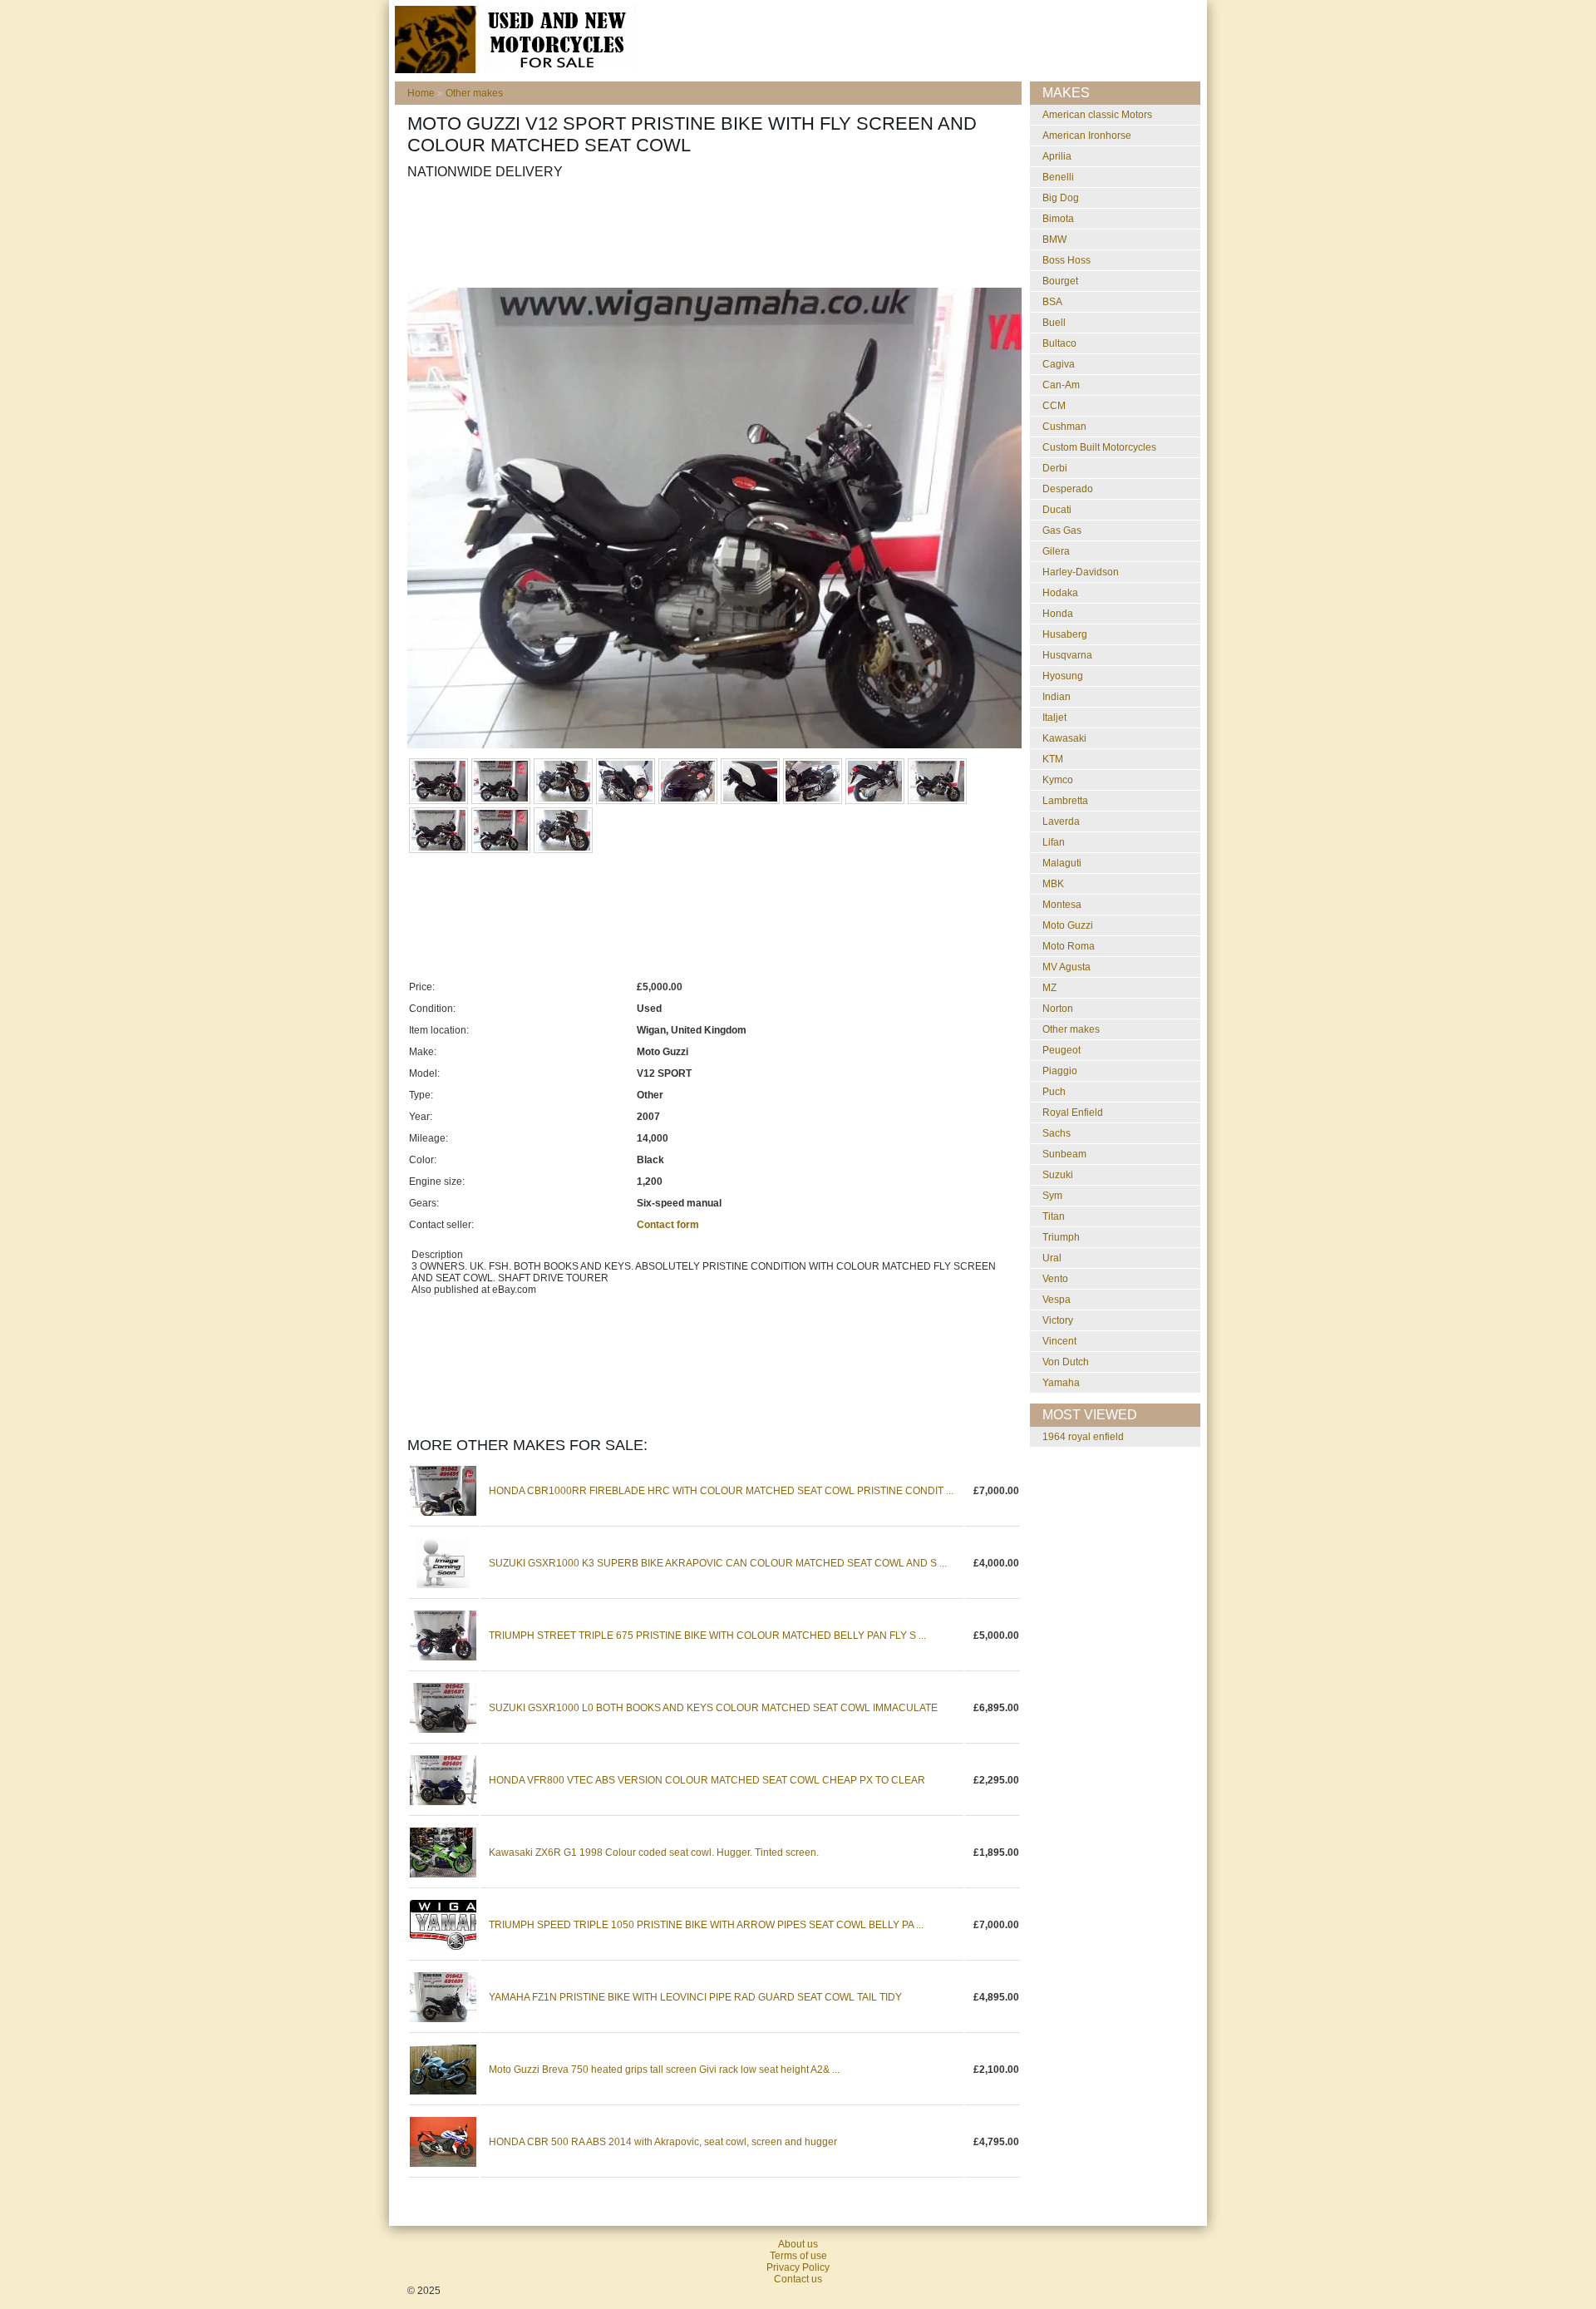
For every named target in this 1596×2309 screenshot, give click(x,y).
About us (798, 2244)
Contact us (798, 2279)
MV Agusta (1066, 967)
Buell (1054, 323)
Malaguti (1062, 863)
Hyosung (1063, 676)
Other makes (474, 93)
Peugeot (1062, 1050)
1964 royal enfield (1083, 1437)
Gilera (1056, 551)
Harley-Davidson (1081, 572)
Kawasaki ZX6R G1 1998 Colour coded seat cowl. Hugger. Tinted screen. (654, 1853)
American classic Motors (1097, 115)
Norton (1058, 1009)
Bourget (1060, 281)
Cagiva (1059, 364)
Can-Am (1061, 385)
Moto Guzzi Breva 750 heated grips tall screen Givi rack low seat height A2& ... (664, 2070)
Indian (1057, 697)
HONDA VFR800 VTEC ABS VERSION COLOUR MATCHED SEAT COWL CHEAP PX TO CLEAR (707, 1780)
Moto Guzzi (1068, 925)
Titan (1054, 1216)
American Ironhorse (1087, 136)
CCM (1054, 406)
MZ (1049, 988)
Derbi (1055, 468)
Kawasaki (1064, 738)
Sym (1052, 1196)
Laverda (1061, 821)
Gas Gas (1062, 530)
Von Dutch (1066, 1362)
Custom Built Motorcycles (1099, 447)
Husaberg (1065, 634)
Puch (1054, 1092)
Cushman (1064, 427)
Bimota (1058, 219)
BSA (1052, 302)
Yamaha (1061, 1383)
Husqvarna (1067, 655)
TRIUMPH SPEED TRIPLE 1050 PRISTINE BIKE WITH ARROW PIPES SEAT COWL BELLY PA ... (706, 1925)
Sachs (1057, 1133)
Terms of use (798, 2256)
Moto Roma (1069, 946)
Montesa (1062, 905)
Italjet (1054, 718)
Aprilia (1057, 156)
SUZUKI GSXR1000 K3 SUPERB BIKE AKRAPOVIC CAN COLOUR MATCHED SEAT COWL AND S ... (718, 1563)
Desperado (1068, 489)
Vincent (1059, 1341)
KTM (1053, 759)
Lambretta (1065, 801)
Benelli (1058, 177)
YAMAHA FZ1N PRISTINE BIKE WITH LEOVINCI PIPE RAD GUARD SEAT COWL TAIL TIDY (695, 1997)
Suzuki (1058, 1175)
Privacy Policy (798, 2267)
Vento (1055, 1279)
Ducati (1057, 510)
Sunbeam (1064, 1154)
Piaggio (1060, 1071)
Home (421, 93)
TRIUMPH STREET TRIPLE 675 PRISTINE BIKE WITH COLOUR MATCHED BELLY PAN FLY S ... (707, 1636)
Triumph (1061, 1237)
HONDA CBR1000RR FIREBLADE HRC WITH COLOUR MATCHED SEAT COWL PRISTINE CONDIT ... (721, 1491)
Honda (1058, 614)
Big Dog (1061, 198)
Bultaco (1059, 343)
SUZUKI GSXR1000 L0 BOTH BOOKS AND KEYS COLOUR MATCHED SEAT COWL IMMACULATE (713, 1708)
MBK (1053, 884)
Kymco (1058, 780)
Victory (1058, 1320)
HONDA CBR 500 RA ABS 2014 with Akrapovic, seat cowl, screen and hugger (663, 2142)
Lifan (1054, 842)
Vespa (1057, 1300)
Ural (1052, 1258)
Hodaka (1060, 593)
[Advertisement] (710, 234)
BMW (1054, 239)
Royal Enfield (1073, 1113)
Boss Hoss (1066, 260)
